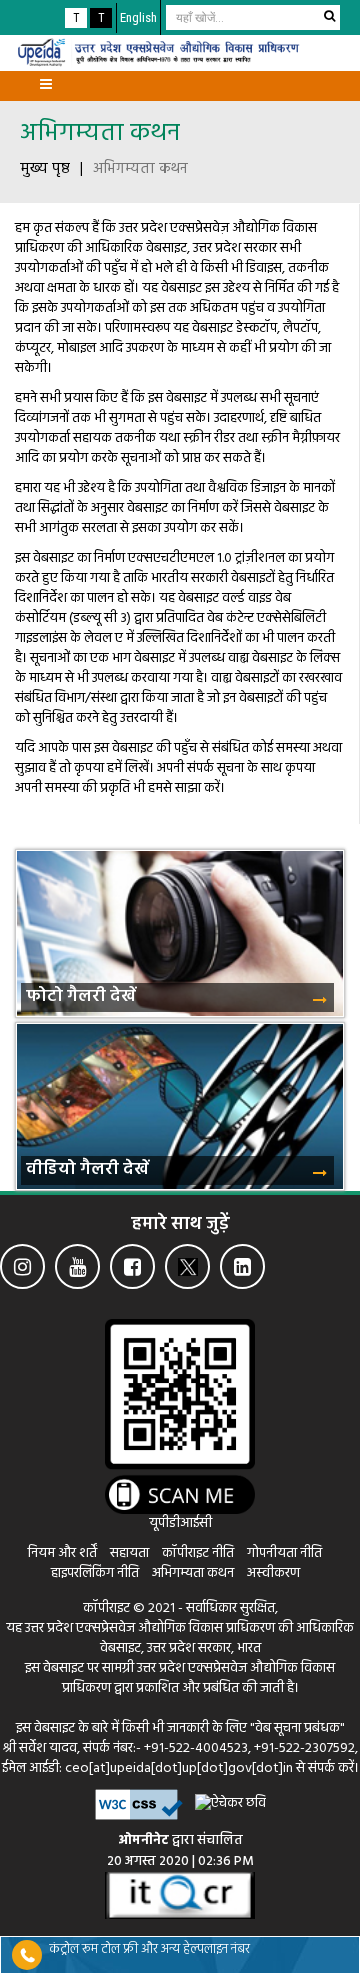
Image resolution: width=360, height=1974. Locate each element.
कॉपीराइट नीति (199, 1553)
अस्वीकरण (273, 1573)
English (138, 17)
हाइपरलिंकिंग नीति (95, 1573)
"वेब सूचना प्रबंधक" (297, 1728)
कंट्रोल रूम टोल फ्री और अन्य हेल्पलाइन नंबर (149, 1949)
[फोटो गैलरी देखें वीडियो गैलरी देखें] (180, 834)
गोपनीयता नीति (284, 1553)
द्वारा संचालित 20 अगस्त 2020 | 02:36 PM (180, 1851)
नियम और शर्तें (62, 1553)
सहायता (131, 1553)
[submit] (329, 16)
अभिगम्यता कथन (100, 134)
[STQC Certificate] (180, 1895)
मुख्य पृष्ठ (45, 169)
